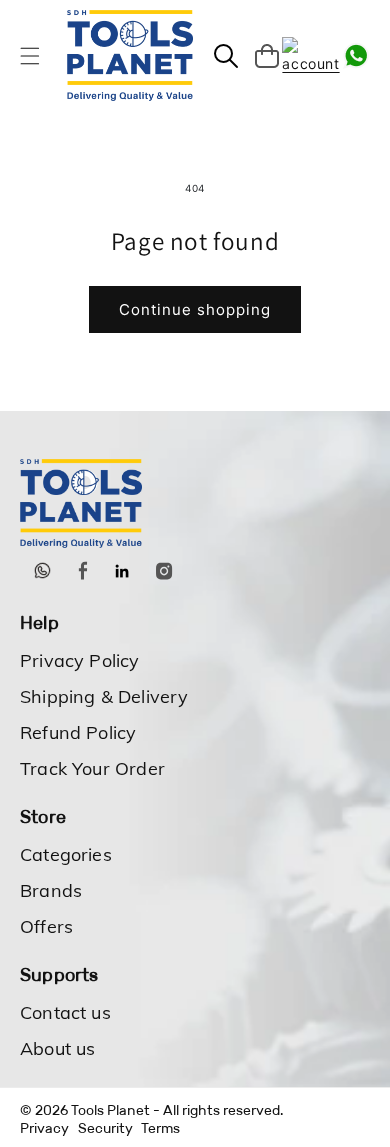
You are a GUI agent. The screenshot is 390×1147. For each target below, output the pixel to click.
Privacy (44, 1128)
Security (105, 1128)
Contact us (65, 1012)
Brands (51, 890)
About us (57, 1048)
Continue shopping (195, 309)
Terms (160, 1128)
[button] (30, 56)
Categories (66, 854)
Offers (46, 926)
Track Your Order (92, 768)
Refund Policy (78, 732)
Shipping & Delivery (104, 696)
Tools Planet (110, 1110)
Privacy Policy (80, 660)
